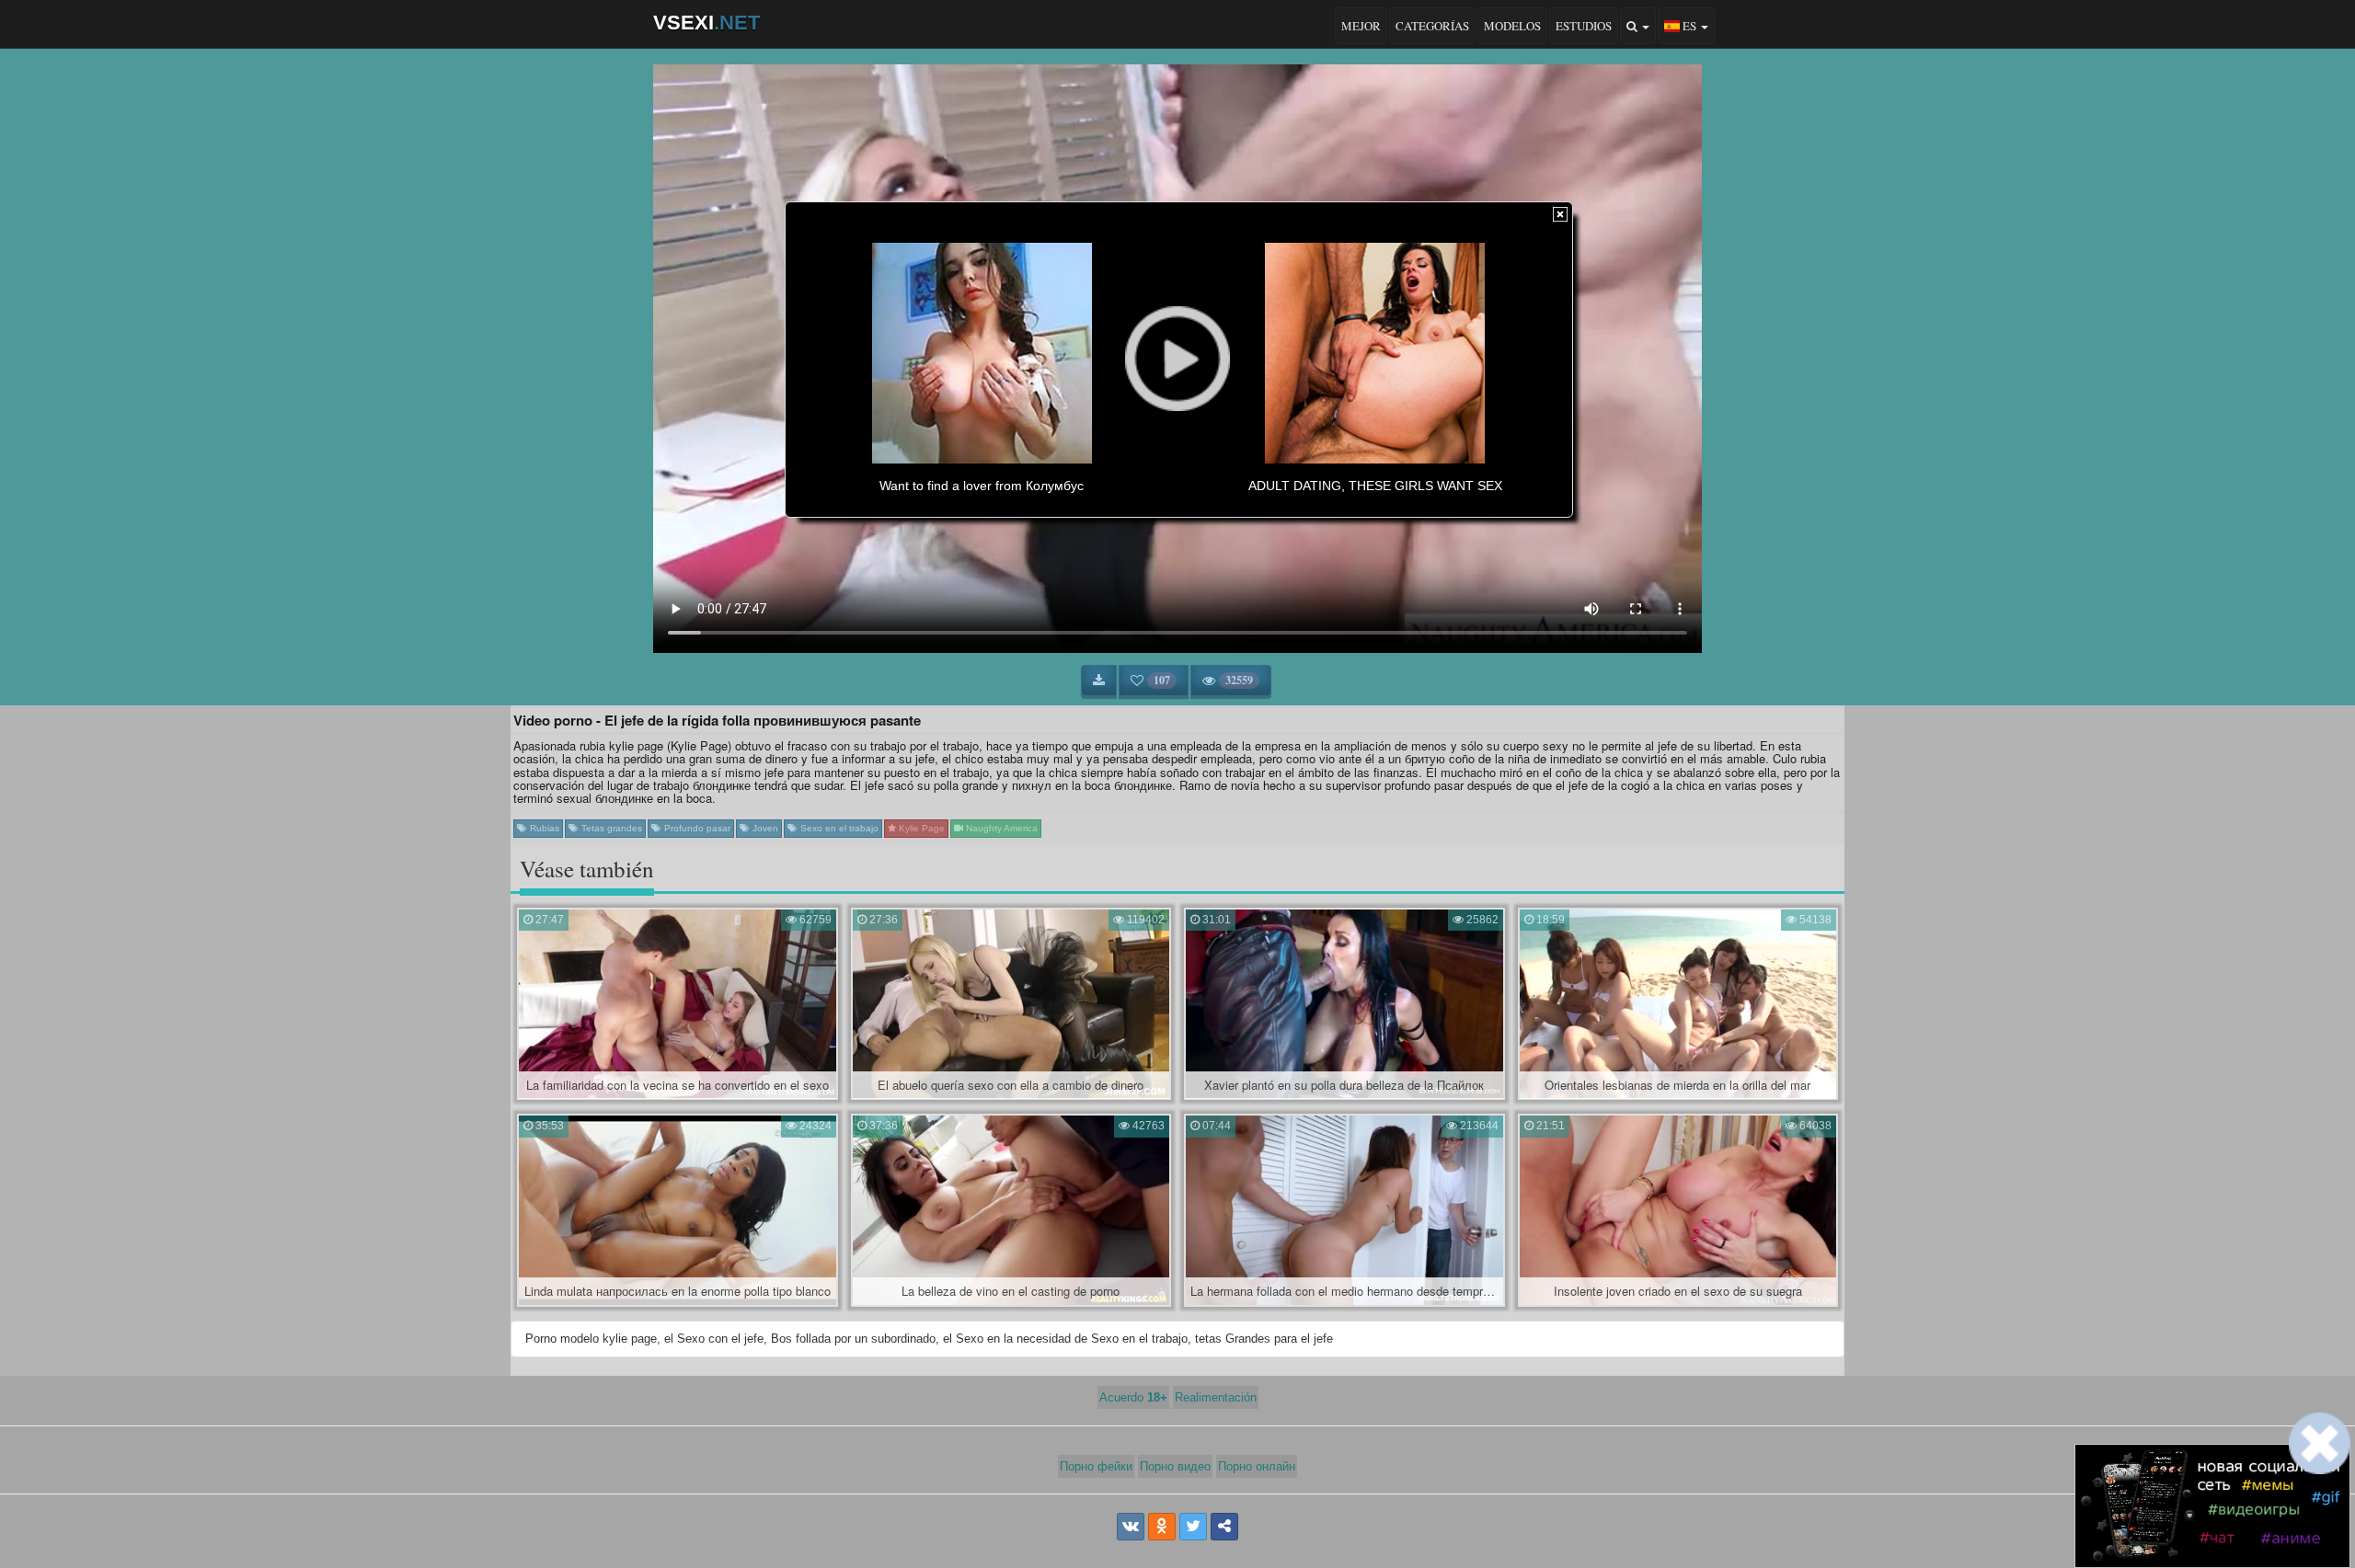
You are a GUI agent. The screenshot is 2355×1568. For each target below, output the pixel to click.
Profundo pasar (696, 828)
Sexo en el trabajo (838, 828)
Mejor (1361, 26)
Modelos (1512, 26)
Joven (764, 828)
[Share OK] (1162, 1527)
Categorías (1432, 26)
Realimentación (1216, 1397)
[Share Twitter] (1193, 1527)
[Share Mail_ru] (1224, 1527)
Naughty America (1000, 828)
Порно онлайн (1257, 1466)
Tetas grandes (610, 828)
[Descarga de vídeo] (1099, 681)
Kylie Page (920, 828)
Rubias (543, 828)
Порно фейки (1096, 1466)
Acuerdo (1133, 1397)
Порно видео (1175, 1466)
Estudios (1584, 26)
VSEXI (706, 23)
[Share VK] (1131, 1527)
